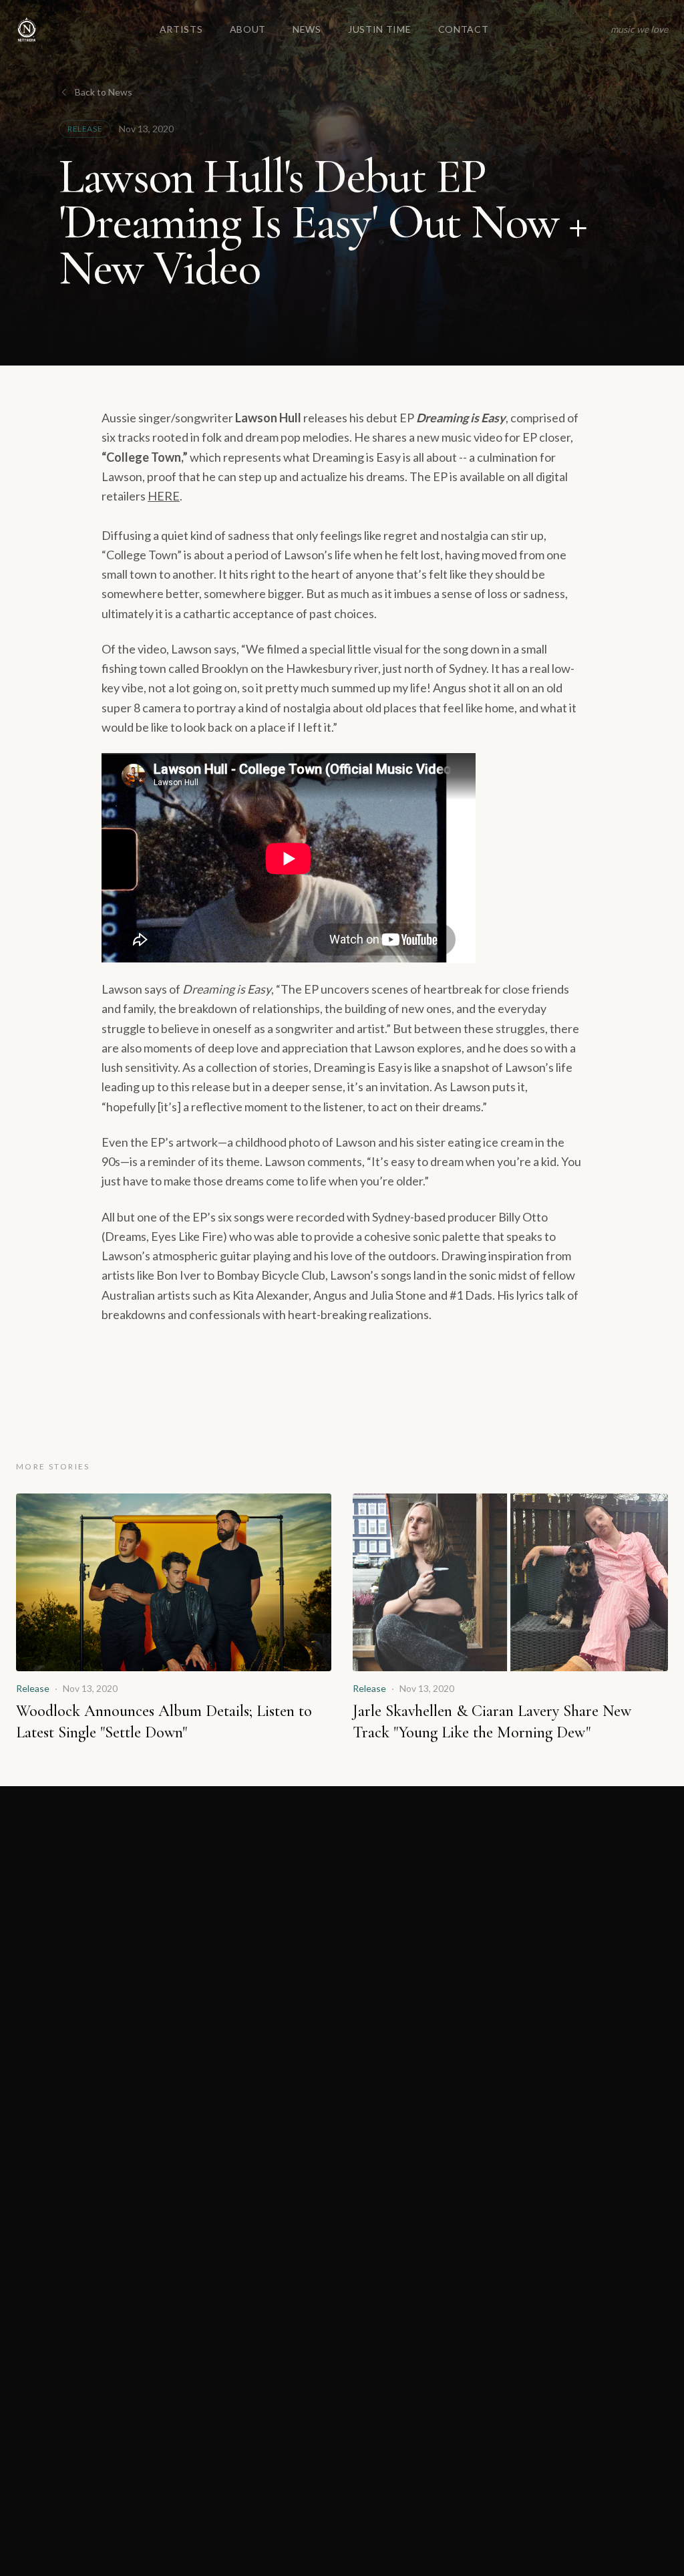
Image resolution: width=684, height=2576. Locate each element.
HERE (164, 496)
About (248, 29)
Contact (464, 29)
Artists (181, 29)
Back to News (104, 92)
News (307, 29)
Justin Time (380, 29)
